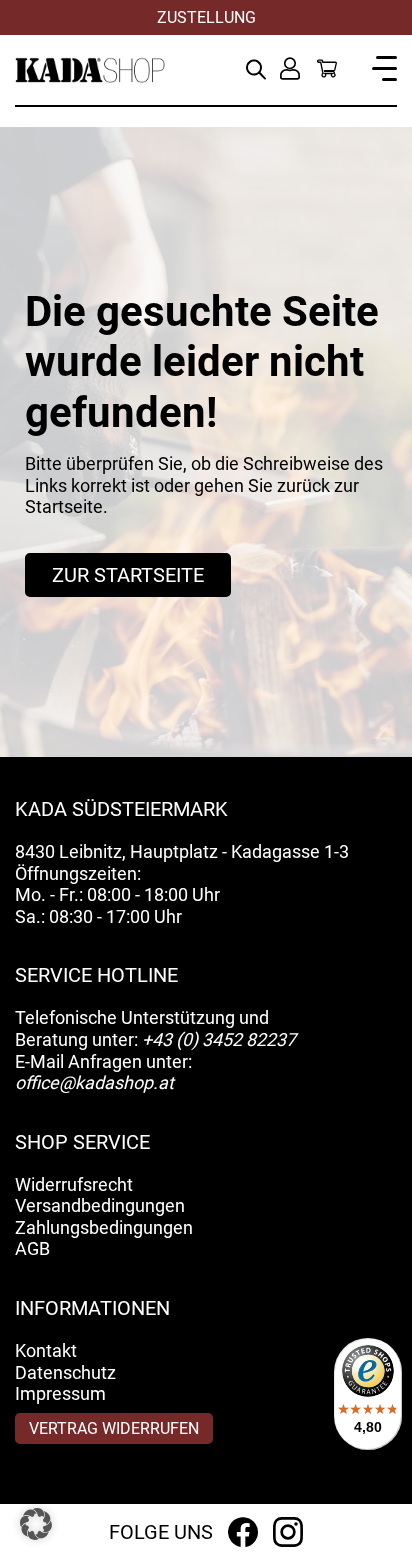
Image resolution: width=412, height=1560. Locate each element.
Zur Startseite (128, 575)
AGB (32, 1248)
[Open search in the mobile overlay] (256, 67)
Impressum (60, 1393)
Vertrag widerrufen (114, 1428)
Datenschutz (65, 1372)
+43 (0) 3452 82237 (219, 1039)
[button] (36, 1524)
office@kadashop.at (94, 1082)
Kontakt (46, 1350)
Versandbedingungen (100, 1205)
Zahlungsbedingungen (104, 1227)
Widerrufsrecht (74, 1184)
